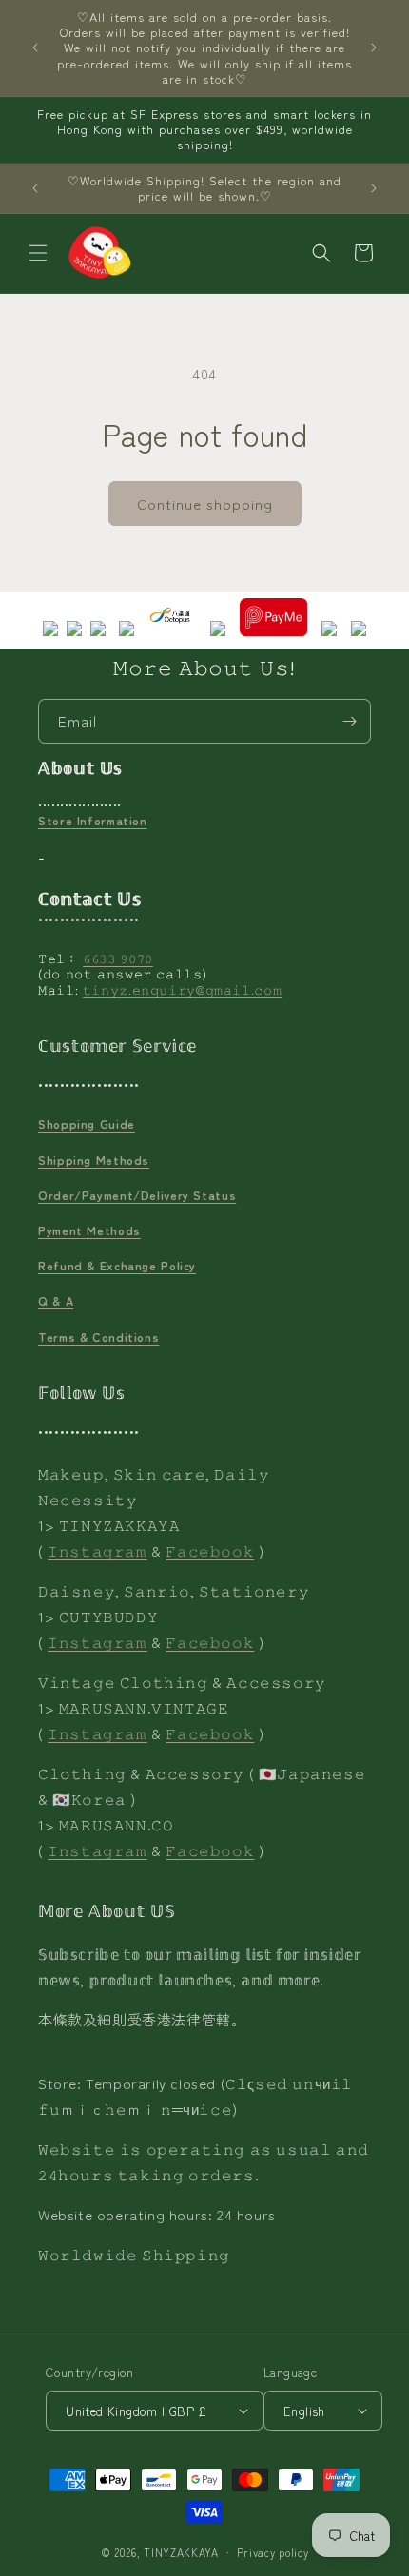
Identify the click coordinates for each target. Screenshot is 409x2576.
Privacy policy (273, 2552)
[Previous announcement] (35, 48)
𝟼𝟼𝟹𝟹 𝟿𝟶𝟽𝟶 (118, 958)
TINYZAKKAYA (181, 2552)
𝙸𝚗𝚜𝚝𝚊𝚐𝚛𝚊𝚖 (97, 1550)
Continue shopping (205, 504)
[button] (38, 253)
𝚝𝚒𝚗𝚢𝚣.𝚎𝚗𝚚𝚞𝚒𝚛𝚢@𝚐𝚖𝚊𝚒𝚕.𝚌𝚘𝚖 (183, 989)
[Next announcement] (374, 48)
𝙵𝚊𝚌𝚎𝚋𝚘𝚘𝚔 (210, 1550)
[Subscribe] (349, 721)
